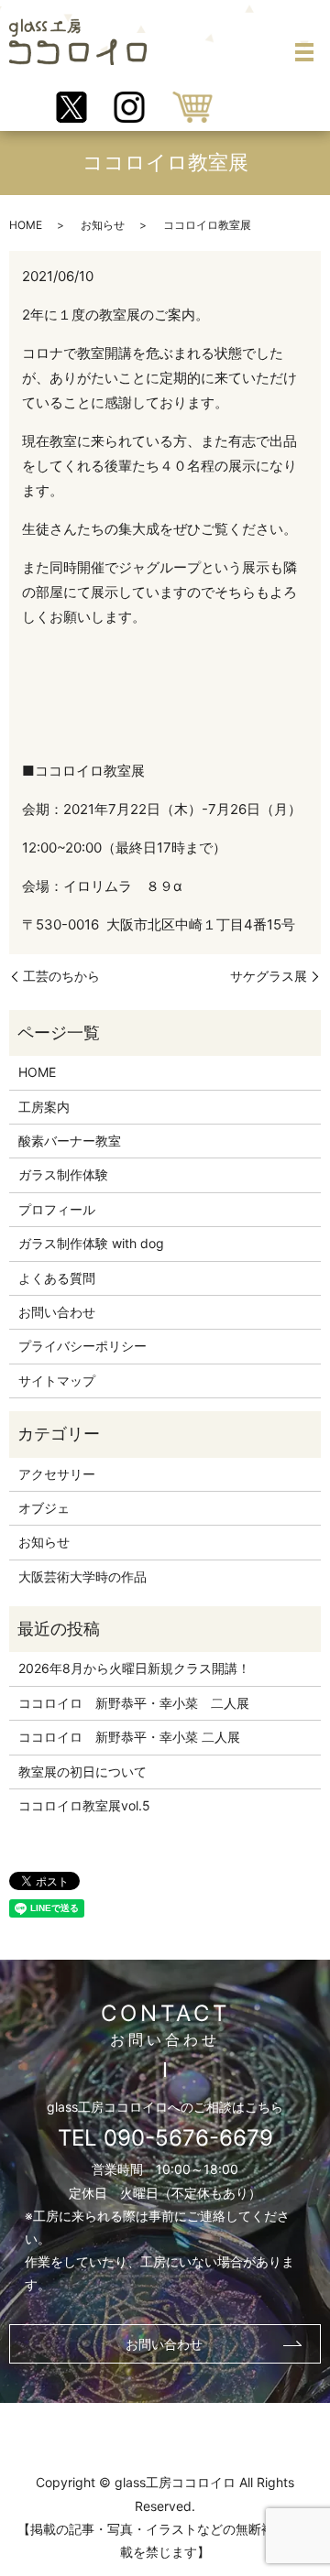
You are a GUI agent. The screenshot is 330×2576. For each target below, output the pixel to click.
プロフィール (57, 1209)
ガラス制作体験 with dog (91, 1243)
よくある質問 (57, 1278)
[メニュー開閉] (304, 52)
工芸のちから (61, 976)
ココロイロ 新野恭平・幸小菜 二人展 (134, 1703)
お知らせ (103, 225)
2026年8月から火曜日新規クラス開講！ (134, 1668)
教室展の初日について (82, 1772)
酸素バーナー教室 (70, 1141)
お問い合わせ (57, 1312)
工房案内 (44, 1107)
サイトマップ (57, 1380)
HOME (26, 225)
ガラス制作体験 (63, 1174)
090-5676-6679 (188, 2138)
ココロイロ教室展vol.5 (84, 1805)
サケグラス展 (269, 976)
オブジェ (44, 1508)
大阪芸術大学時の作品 (82, 1576)
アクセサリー (57, 1474)
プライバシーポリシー (82, 1346)
